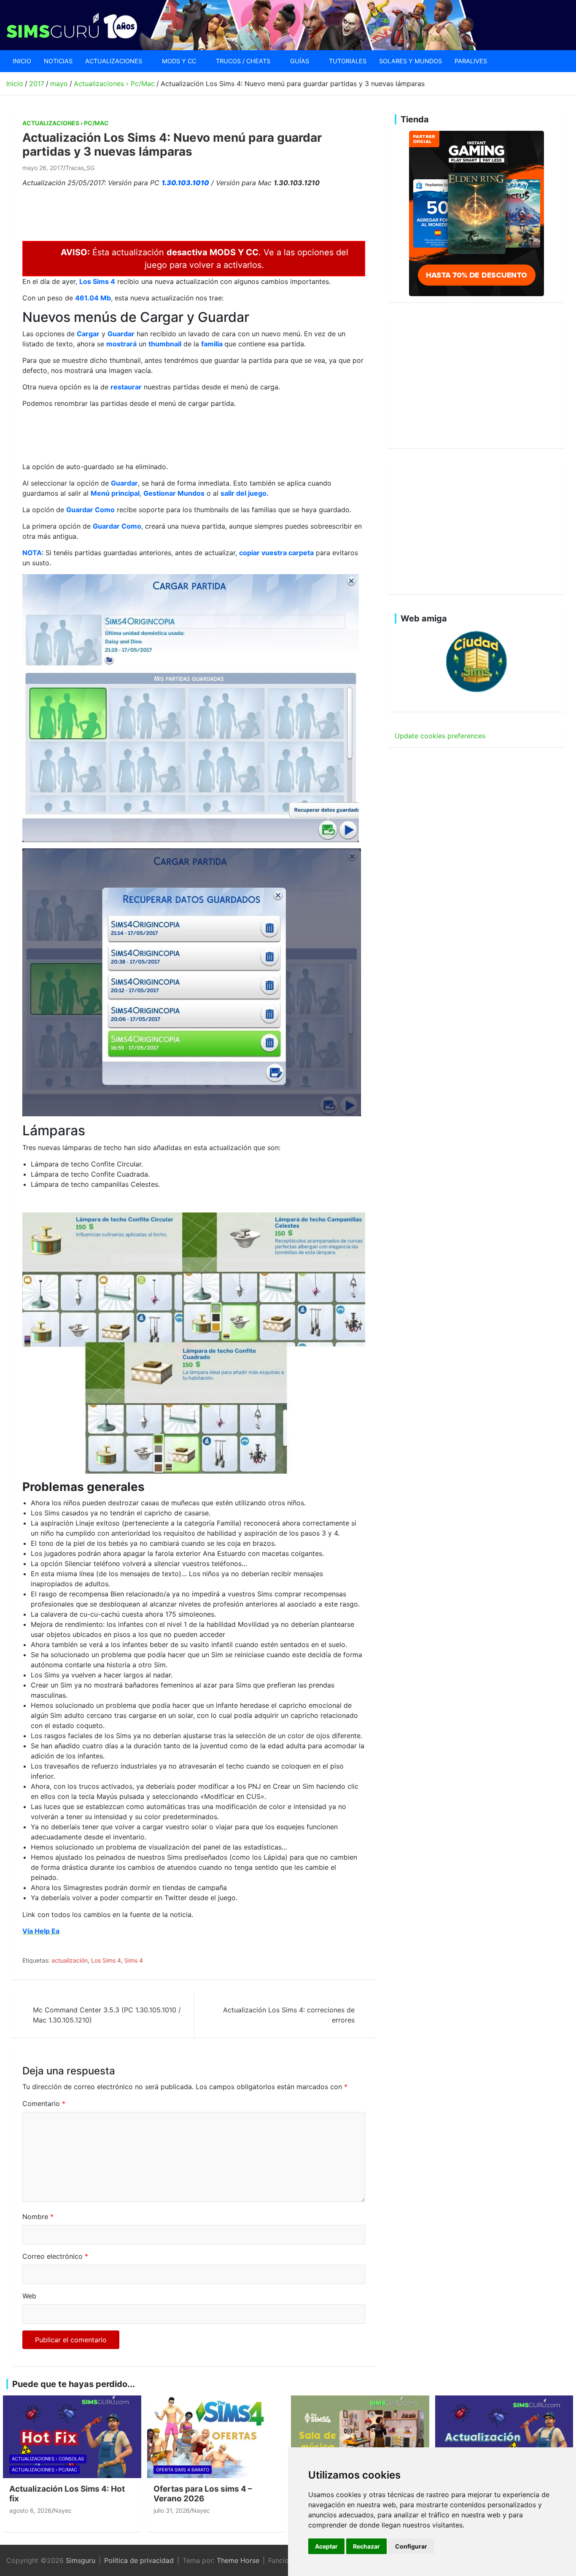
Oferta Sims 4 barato (183, 2470)
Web (29, 2296)
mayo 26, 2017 (43, 168)
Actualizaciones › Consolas (48, 2459)
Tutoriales (348, 61)
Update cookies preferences (440, 736)
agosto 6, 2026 (30, 2510)
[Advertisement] (176, 213)
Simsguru (81, 2560)
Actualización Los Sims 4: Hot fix (67, 2494)
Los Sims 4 (106, 1960)
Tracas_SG (80, 168)
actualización (70, 1960)
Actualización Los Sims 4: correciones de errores (289, 2015)
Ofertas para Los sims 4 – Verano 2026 (203, 2494)
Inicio (22, 61)
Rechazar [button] (366, 2546)
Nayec (63, 2510)
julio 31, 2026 (172, 2510)
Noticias (58, 61)
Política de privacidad (139, 2560)
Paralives (471, 61)
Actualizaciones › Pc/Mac (66, 123)
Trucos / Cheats (243, 61)
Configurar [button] (411, 2546)
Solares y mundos (410, 61)
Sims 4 (134, 1960)
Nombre (38, 2217)
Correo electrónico (55, 2256)
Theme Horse (238, 2560)
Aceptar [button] (326, 2546)
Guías (300, 61)
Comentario (44, 2103)
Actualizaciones (114, 61)
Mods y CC (179, 61)
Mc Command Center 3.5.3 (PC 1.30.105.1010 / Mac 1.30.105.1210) (107, 2015)
